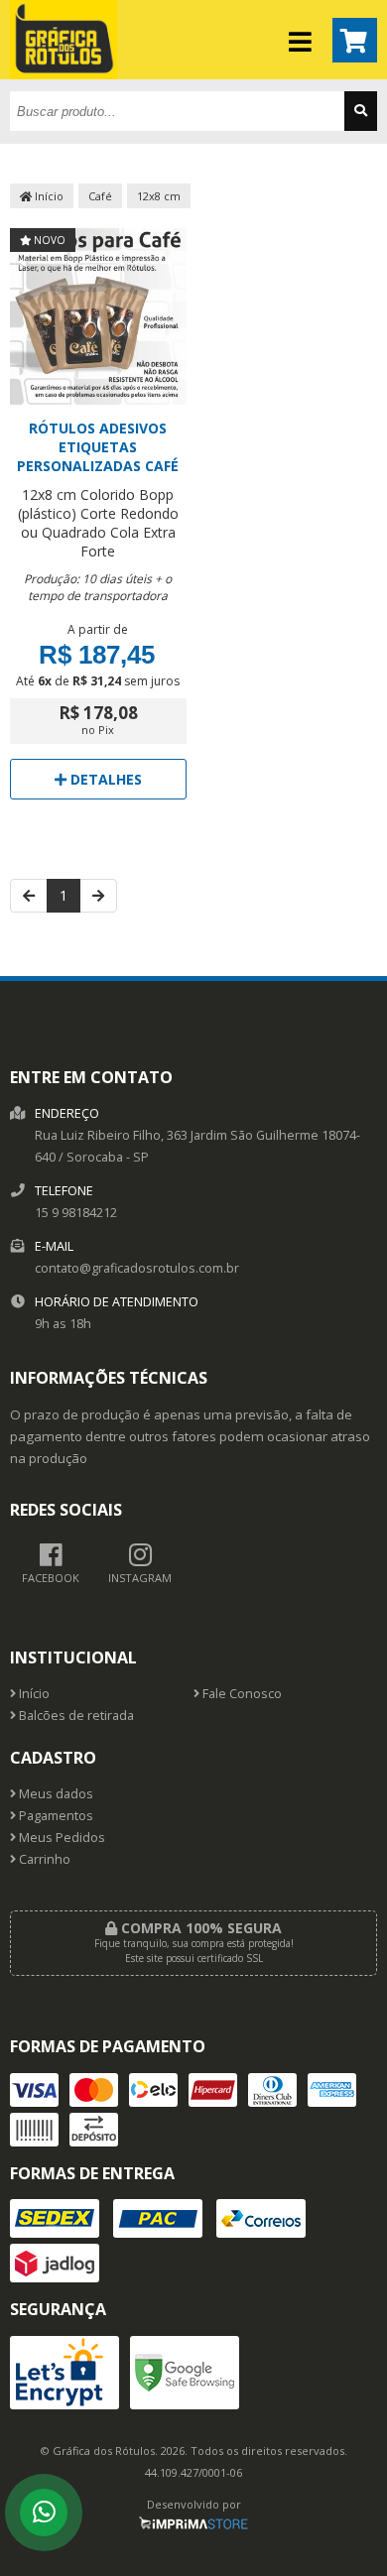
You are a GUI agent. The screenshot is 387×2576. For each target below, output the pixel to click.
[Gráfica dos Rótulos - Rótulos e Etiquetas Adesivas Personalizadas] (64, 74)
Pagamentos (55, 1816)
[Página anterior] (29, 896)
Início (48, 196)
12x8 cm (159, 196)
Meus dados (55, 1794)
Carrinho (43, 1859)
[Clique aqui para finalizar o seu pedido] (355, 40)
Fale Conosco (241, 1694)
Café (100, 196)
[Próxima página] (98, 896)
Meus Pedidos (61, 1838)
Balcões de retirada (75, 1716)
